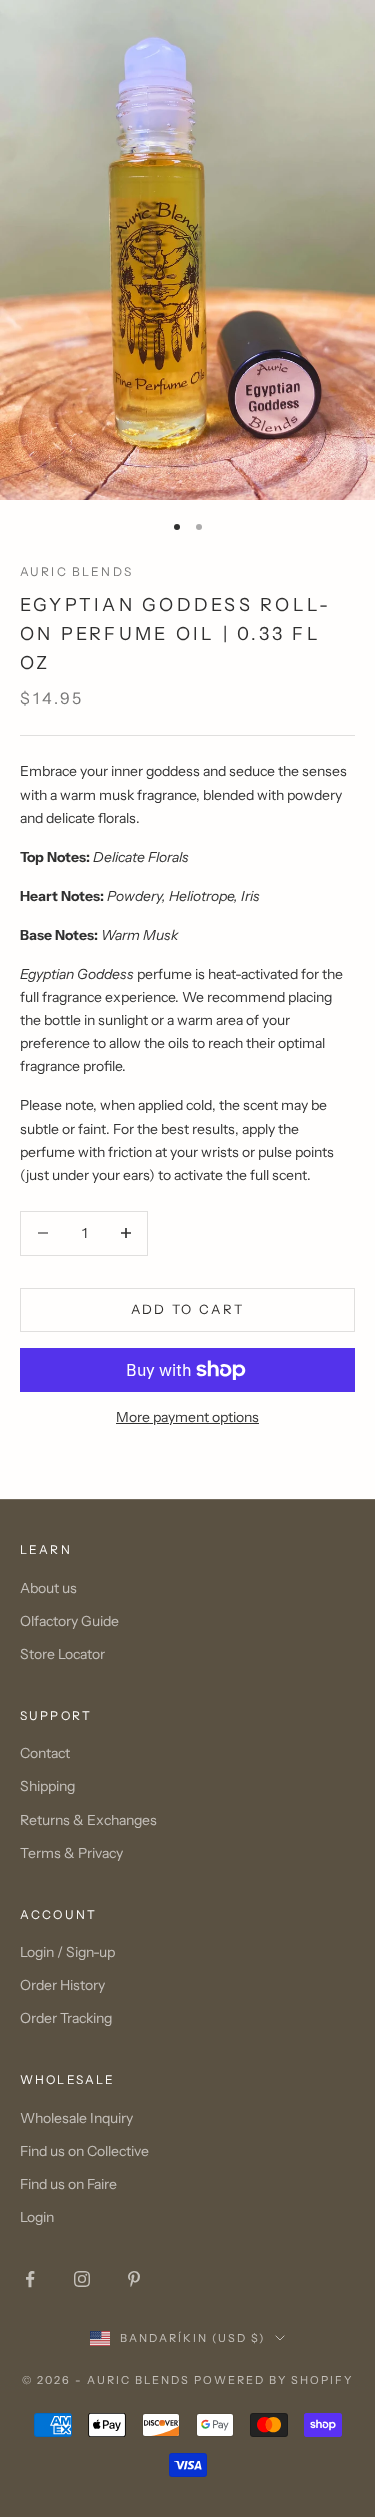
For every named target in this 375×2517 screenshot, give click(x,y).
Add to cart (188, 1309)
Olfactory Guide (69, 1621)
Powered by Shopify (273, 2380)
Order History (62, 1985)
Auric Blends (76, 571)
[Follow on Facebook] (30, 2279)
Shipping (47, 1786)
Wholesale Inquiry (76, 2118)
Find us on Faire (68, 2184)
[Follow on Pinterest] (134, 2279)
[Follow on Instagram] (82, 2279)
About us (48, 1588)
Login (37, 2217)
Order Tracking (66, 2018)
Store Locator (62, 1654)
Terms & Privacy (71, 1853)
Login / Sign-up (67, 1952)
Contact (45, 1753)
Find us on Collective (84, 2151)
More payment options (187, 1417)
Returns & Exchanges (88, 1820)
